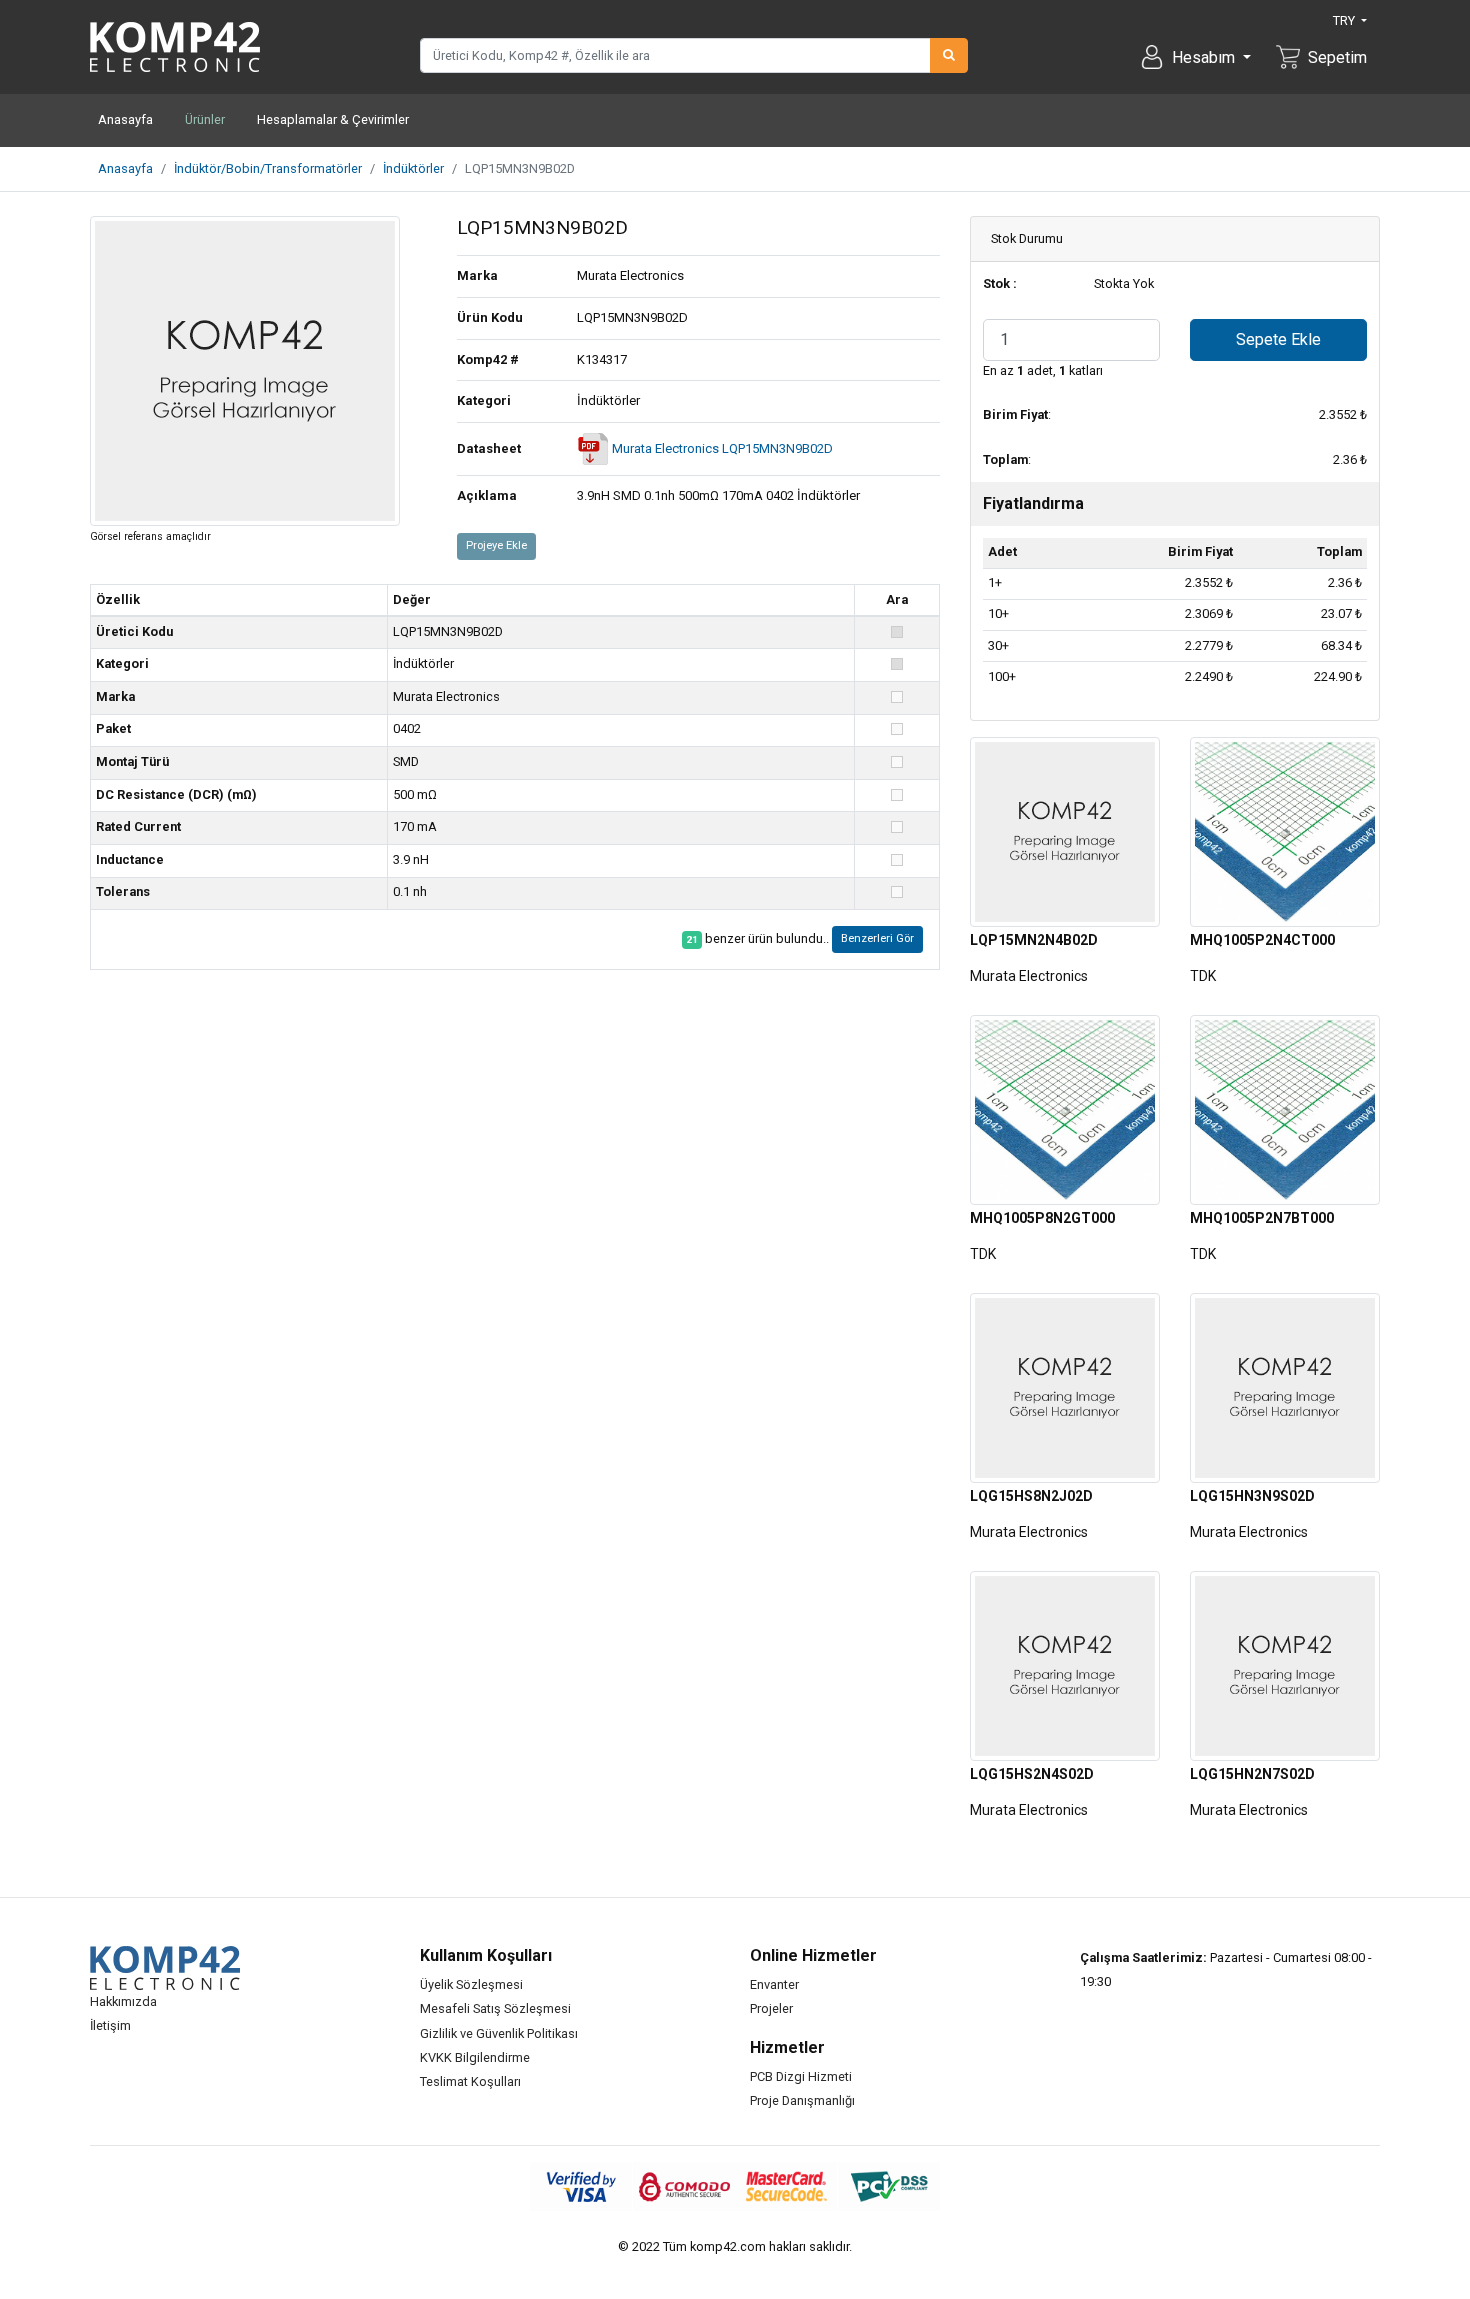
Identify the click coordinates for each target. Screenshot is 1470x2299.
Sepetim (1337, 57)
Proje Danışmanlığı (802, 2100)
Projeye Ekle (496, 545)
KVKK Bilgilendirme (475, 2057)
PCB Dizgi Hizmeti (801, 2076)
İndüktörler (413, 168)
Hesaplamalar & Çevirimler (333, 119)
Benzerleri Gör (877, 938)
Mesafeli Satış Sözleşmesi (495, 2008)
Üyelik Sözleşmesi (471, 1984)
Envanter (774, 1984)
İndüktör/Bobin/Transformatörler (268, 168)
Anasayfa (125, 119)
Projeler (771, 2008)
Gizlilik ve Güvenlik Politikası (499, 2033)
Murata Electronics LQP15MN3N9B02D (721, 448)
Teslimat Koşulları (470, 2081)
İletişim (110, 2025)
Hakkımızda (123, 2001)
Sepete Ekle (1278, 339)
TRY (1345, 20)
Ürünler (205, 119)
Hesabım (1205, 57)
